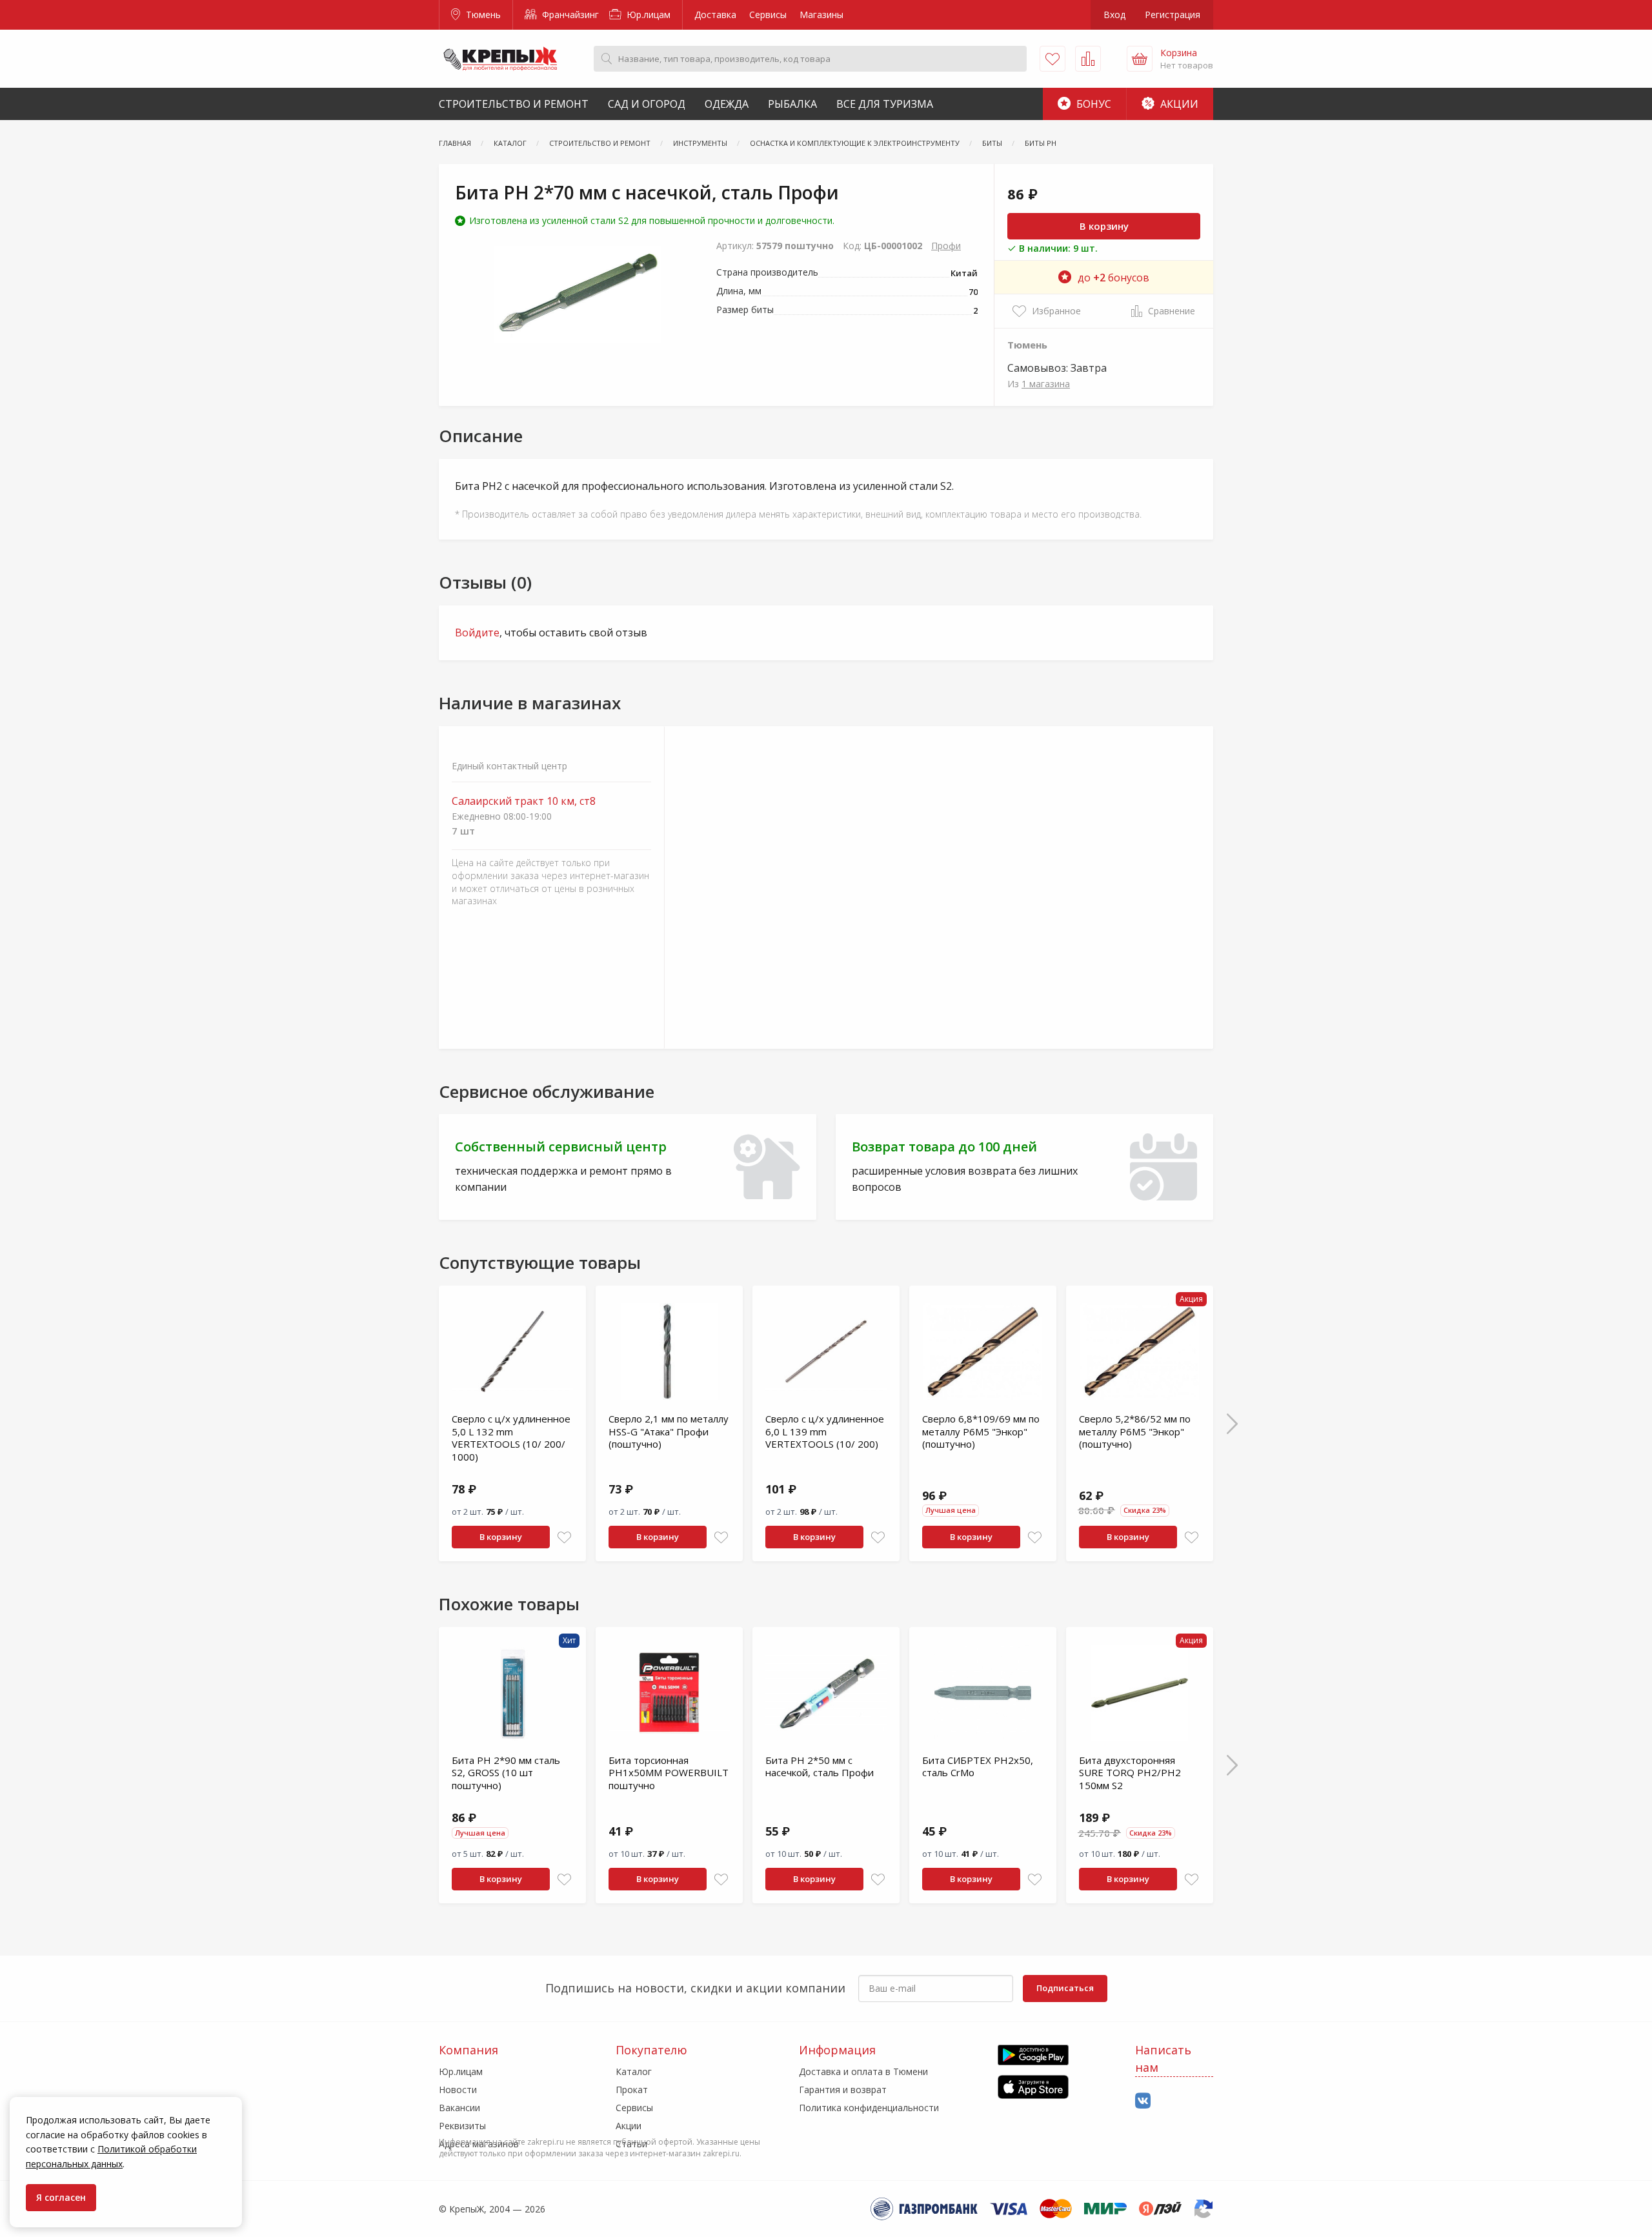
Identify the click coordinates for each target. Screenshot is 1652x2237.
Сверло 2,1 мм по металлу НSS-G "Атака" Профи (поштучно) (669, 1431)
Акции (1178, 104)
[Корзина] (1140, 59)
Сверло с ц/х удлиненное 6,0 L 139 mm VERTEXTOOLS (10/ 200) (825, 1431)
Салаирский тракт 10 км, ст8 (524, 801)
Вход (1114, 15)
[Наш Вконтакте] (1143, 2101)
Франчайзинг (569, 15)
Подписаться (1065, 1988)
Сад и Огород (647, 104)
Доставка (715, 15)
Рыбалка (792, 104)
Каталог (634, 2071)
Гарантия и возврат (843, 2090)
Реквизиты (462, 2126)
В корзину (1104, 226)
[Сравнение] (1088, 59)
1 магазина (1046, 384)
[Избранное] (1053, 59)
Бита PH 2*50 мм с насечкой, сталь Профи (820, 1766)
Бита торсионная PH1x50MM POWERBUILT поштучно (669, 1773)
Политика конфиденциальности (869, 2108)
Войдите (477, 633)
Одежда (727, 104)
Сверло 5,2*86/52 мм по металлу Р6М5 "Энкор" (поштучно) (1135, 1431)
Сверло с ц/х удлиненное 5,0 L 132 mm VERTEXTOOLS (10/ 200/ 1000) (511, 1438)
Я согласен (61, 2197)
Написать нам (1163, 2059)
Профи (946, 246)
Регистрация (1173, 15)
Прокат (632, 2090)
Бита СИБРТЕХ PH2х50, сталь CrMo (978, 1766)
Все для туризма (885, 104)
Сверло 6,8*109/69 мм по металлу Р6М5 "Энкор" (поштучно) (981, 1431)
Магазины (821, 15)
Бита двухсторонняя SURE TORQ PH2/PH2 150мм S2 (1130, 1773)
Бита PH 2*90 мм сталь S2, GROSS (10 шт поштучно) (506, 1773)
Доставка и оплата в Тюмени (863, 2071)
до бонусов (1113, 278)
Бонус (1093, 104)
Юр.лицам (647, 15)
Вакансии (459, 2108)
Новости (458, 2090)
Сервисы (768, 15)
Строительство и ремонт (514, 104)
